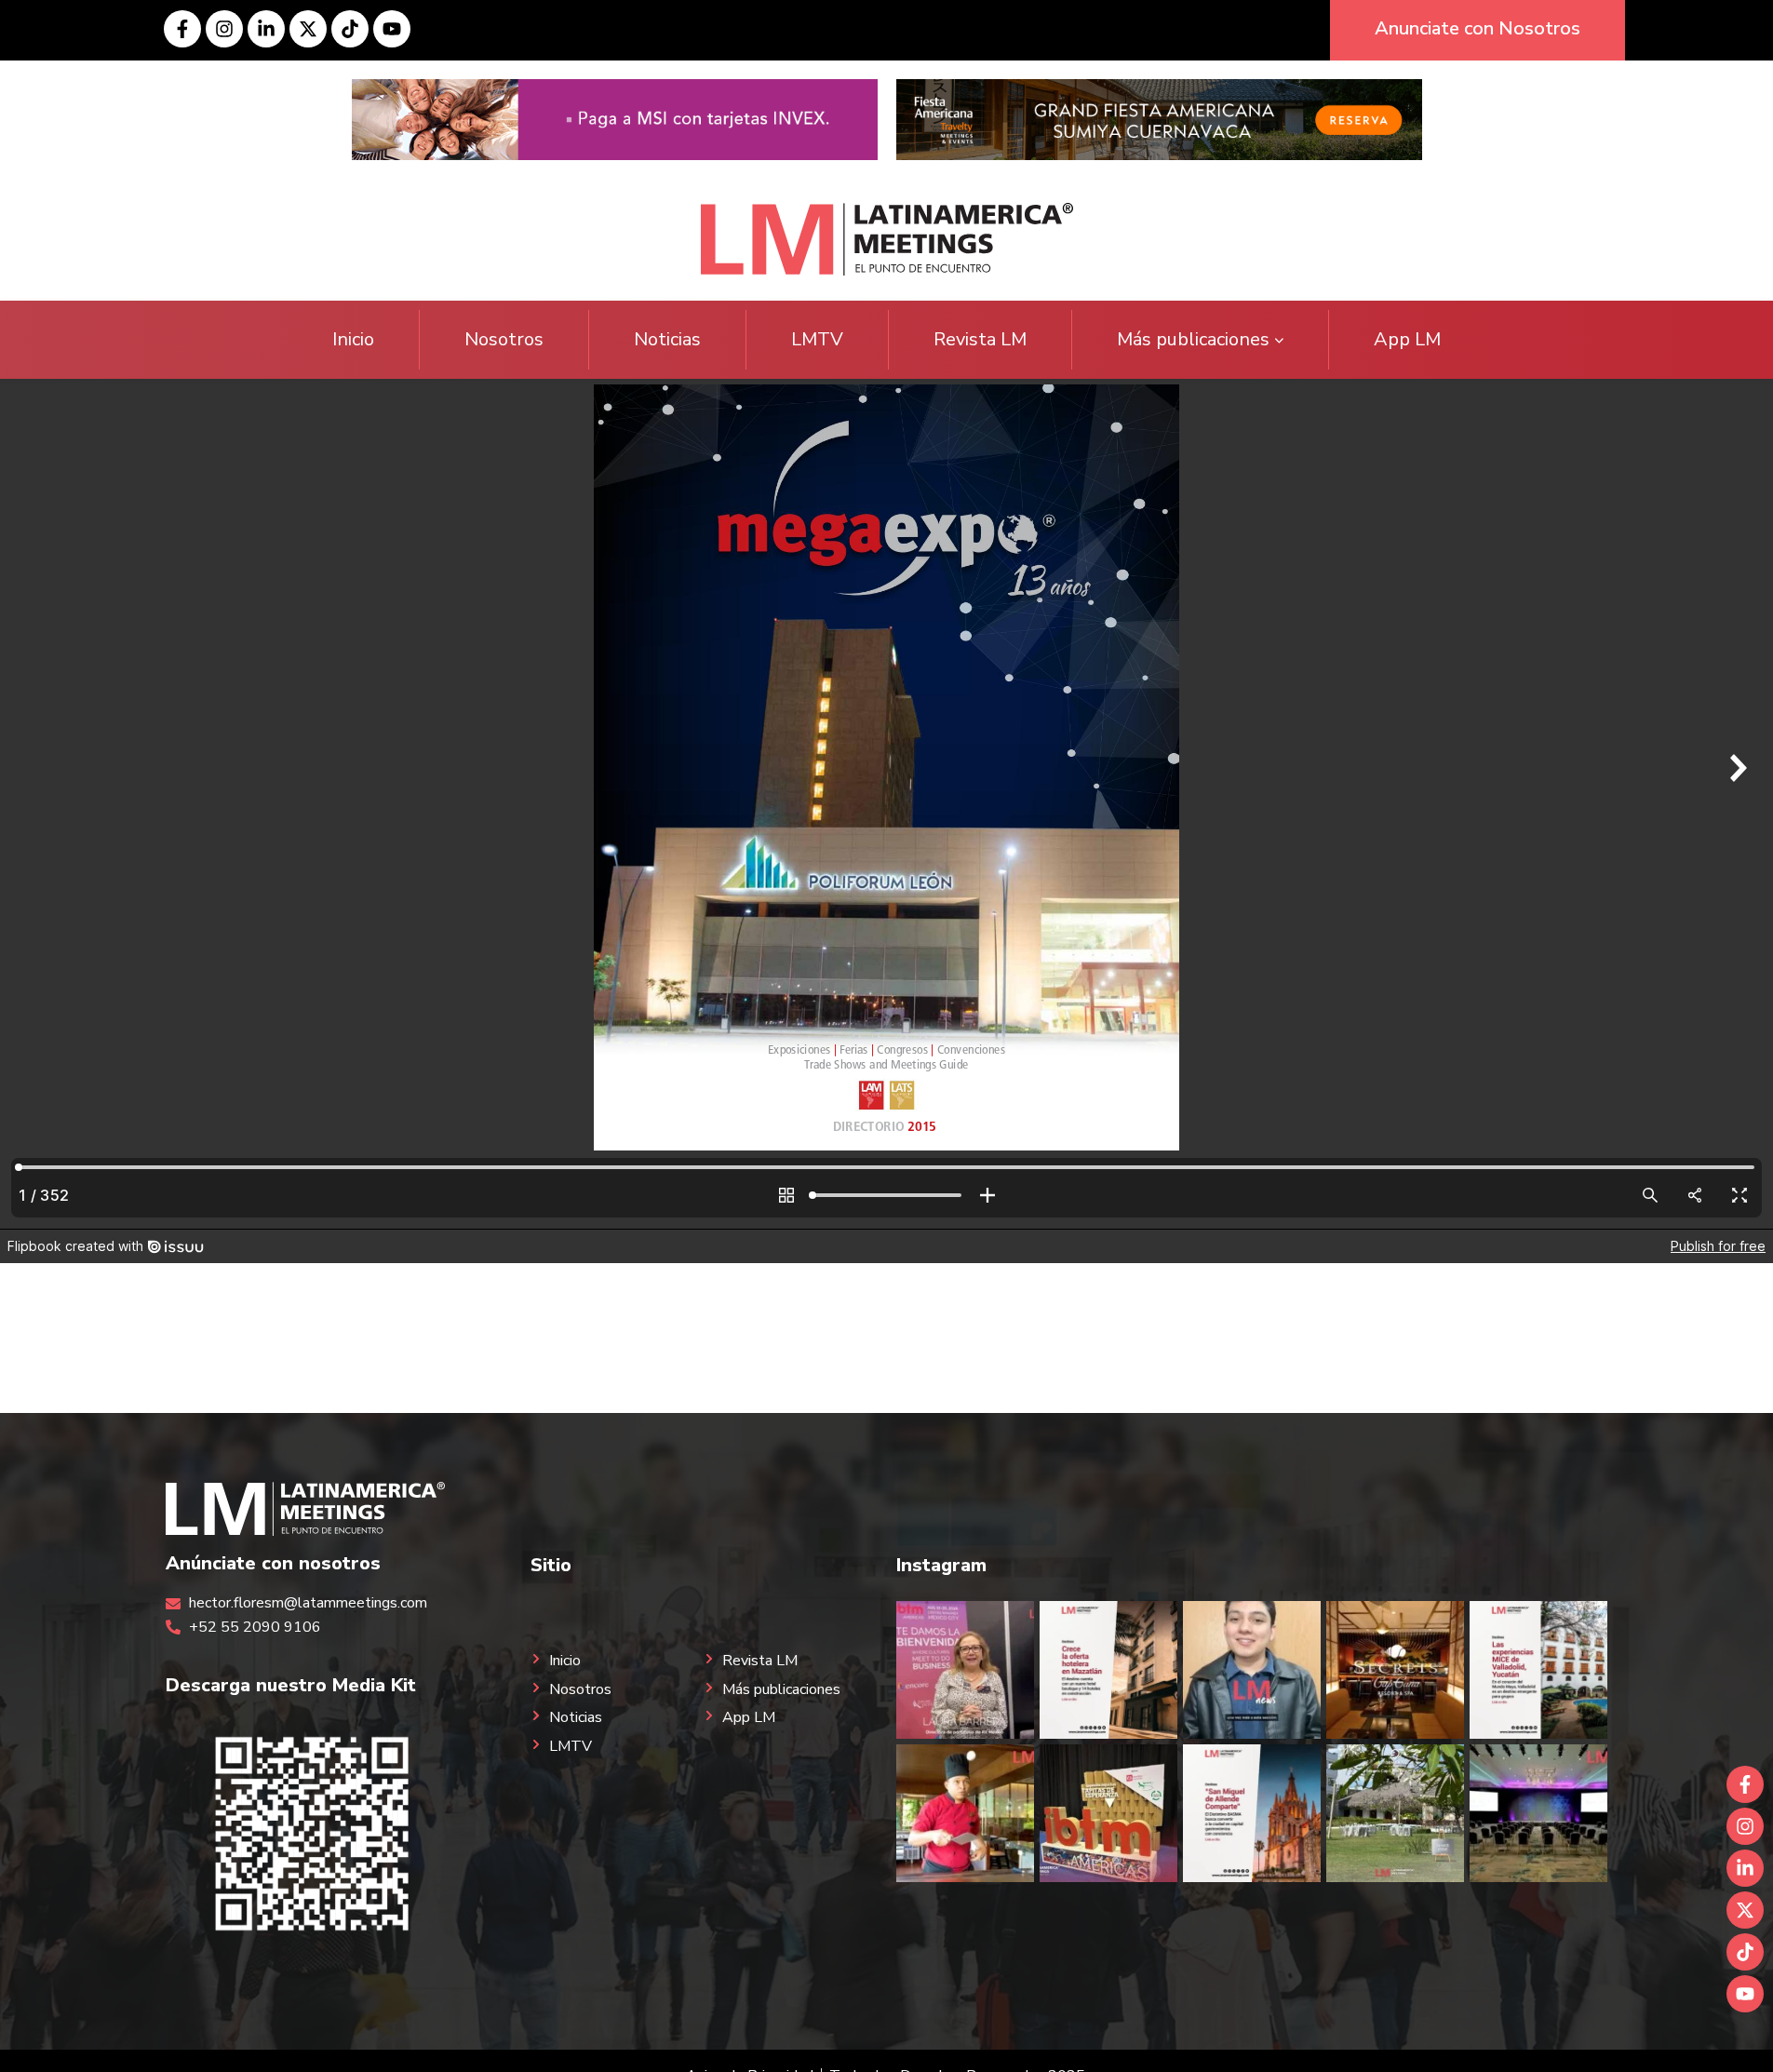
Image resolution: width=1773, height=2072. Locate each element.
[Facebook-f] (182, 29)
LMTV (817, 339)
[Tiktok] (350, 29)
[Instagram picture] (965, 1670)
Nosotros (504, 339)
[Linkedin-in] (266, 29)
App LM (1407, 339)
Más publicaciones (1193, 339)
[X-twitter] (308, 29)
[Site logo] (887, 238)
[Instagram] (224, 29)
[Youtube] (392, 29)
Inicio (353, 339)
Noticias (667, 339)
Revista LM (980, 339)
